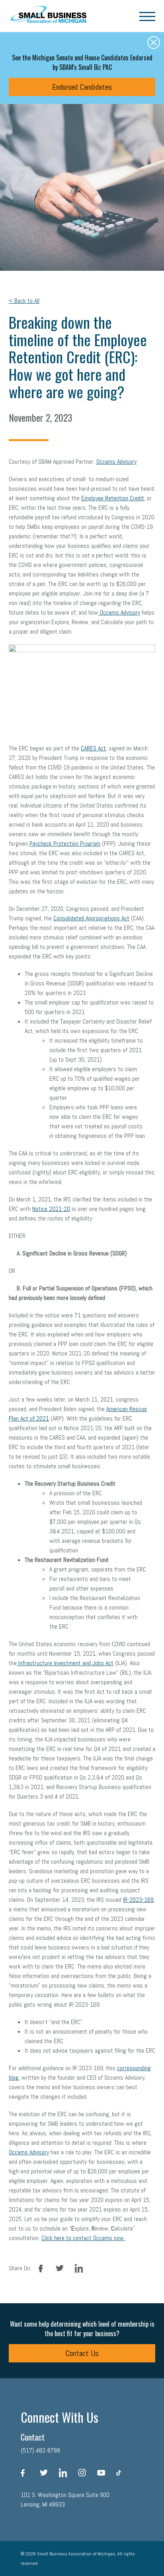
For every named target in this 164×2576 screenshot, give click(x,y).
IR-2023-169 (138, 1900)
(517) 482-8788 (40, 2450)
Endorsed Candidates (82, 87)
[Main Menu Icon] (147, 16)
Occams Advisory (116, 462)
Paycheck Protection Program (65, 844)
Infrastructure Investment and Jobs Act (65, 1663)
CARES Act (93, 748)
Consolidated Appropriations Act (91, 918)
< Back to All (24, 301)
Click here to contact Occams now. (83, 2238)
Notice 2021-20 (51, 1209)
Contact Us (82, 2353)
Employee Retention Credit (113, 498)
